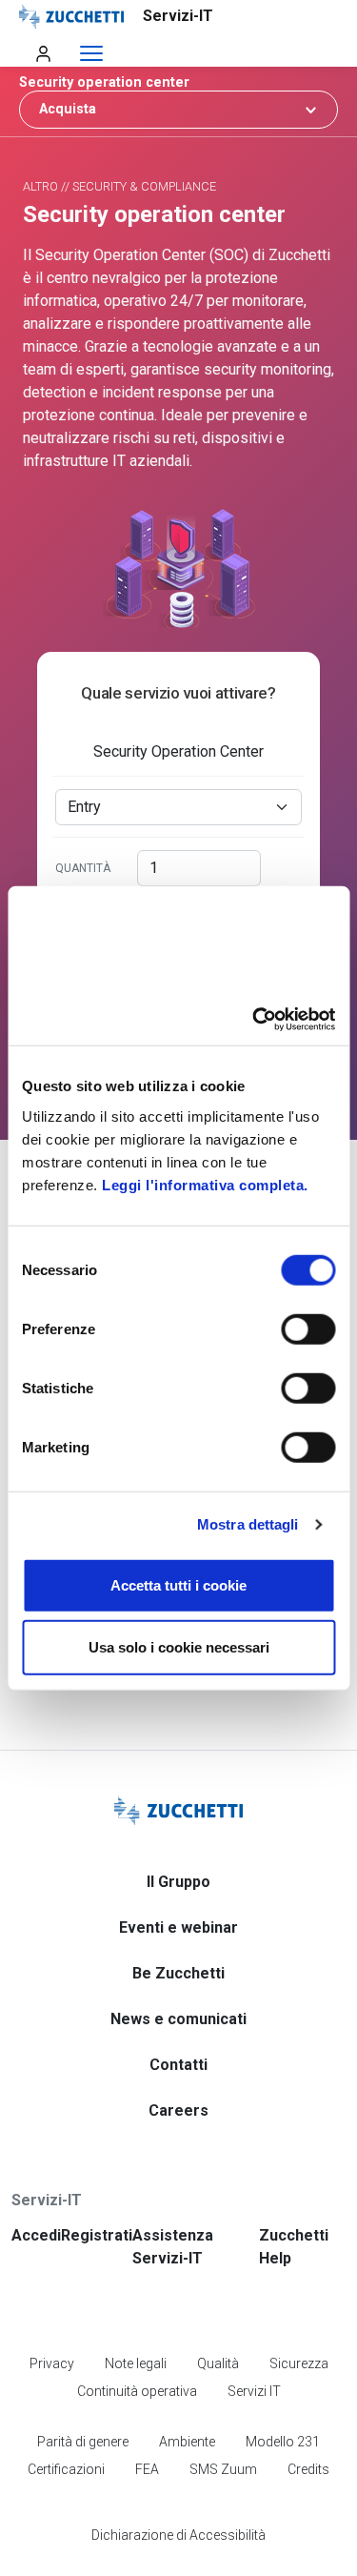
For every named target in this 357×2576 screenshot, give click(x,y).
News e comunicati (178, 2019)
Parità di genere (83, 2442)
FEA (147, 2469)
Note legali (136, 2363)
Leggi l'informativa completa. (205, 1184)
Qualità (218, 2363)
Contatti (178, 2065)
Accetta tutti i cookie (178, 1584)
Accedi (36, 2235)
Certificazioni (66, 2469)
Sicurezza (299, 2363)
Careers (178, 2110)
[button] (178, 82)
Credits (308, 2469)
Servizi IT (254, 2391)
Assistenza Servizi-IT (173, 2247)
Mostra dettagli (248, 1524)
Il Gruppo (178, 1882)
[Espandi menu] (91, 54)
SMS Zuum (223, 2469)
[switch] (308, 1329)
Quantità (83, 868)
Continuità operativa (137, 2391)
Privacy (52, 2363)
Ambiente (187, 2442)
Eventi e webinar (178, 1927)
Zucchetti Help (294, 2247)
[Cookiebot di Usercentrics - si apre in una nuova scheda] (254, 1019)
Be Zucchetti (178, 1973)
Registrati (97, 2235)
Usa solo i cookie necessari (179, 1647)
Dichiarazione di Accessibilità (178, 2535)
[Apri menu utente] (43, 53)
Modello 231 (283, 2442)
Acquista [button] (68, 109)
